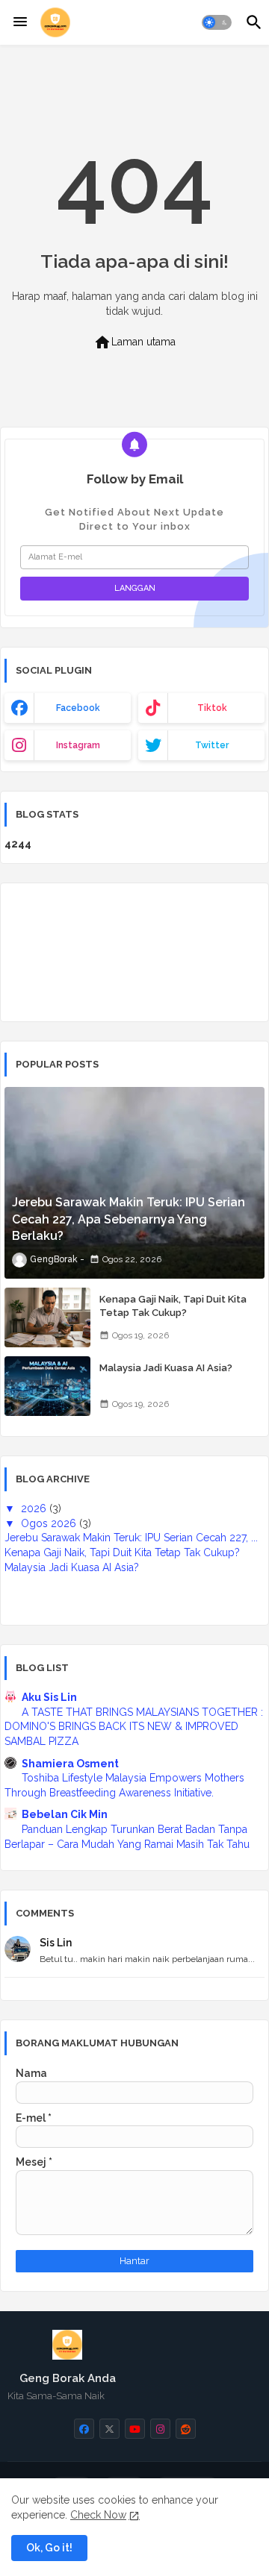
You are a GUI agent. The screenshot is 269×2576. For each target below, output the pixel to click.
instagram (78, 745)
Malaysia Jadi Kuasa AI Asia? (166, 1368)
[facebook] (84, 2429)
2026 (35, 1508)
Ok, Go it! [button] (49, 2548)
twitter (212, 745)
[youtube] (135, 2429)
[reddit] (186, 2429)
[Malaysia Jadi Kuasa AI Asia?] (47, 1386)
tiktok (212, 708)
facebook (78, 708)
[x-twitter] (109, 2429)
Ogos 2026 (50, 1523)
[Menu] (20, 22)
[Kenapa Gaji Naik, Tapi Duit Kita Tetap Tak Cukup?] (47, 1317)
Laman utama (134, 342)
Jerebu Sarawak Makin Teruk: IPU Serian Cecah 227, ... (131, 1538)
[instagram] (160, 2429)
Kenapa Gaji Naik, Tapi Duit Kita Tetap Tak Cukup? (173, 1306)
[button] (217, 22)
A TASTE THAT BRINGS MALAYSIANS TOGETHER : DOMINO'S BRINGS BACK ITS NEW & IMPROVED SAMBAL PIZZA (134, 1727)
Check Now (98, 2515)
